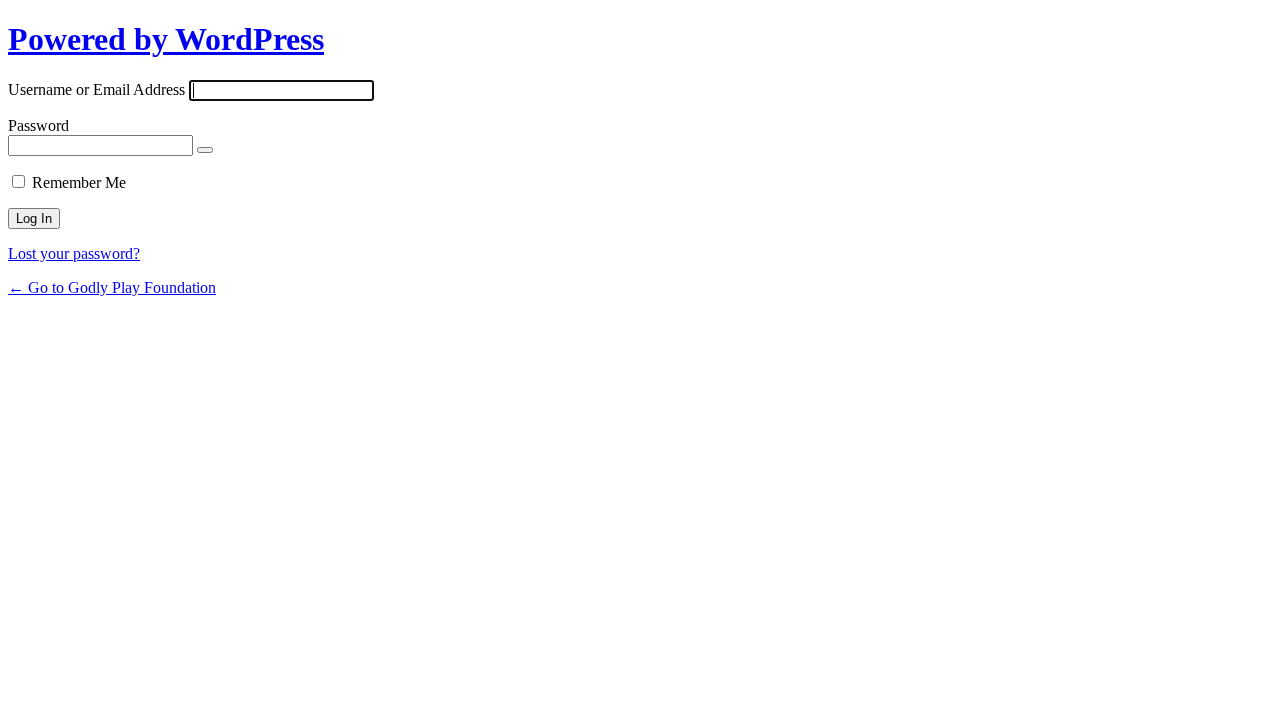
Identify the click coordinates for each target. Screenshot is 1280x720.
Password (38, 125)
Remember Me (79, 182)
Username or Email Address (96, 89)
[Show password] (205, 150)
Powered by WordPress (166, 39)
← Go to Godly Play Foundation (112, 287)
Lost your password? (74, 253)
